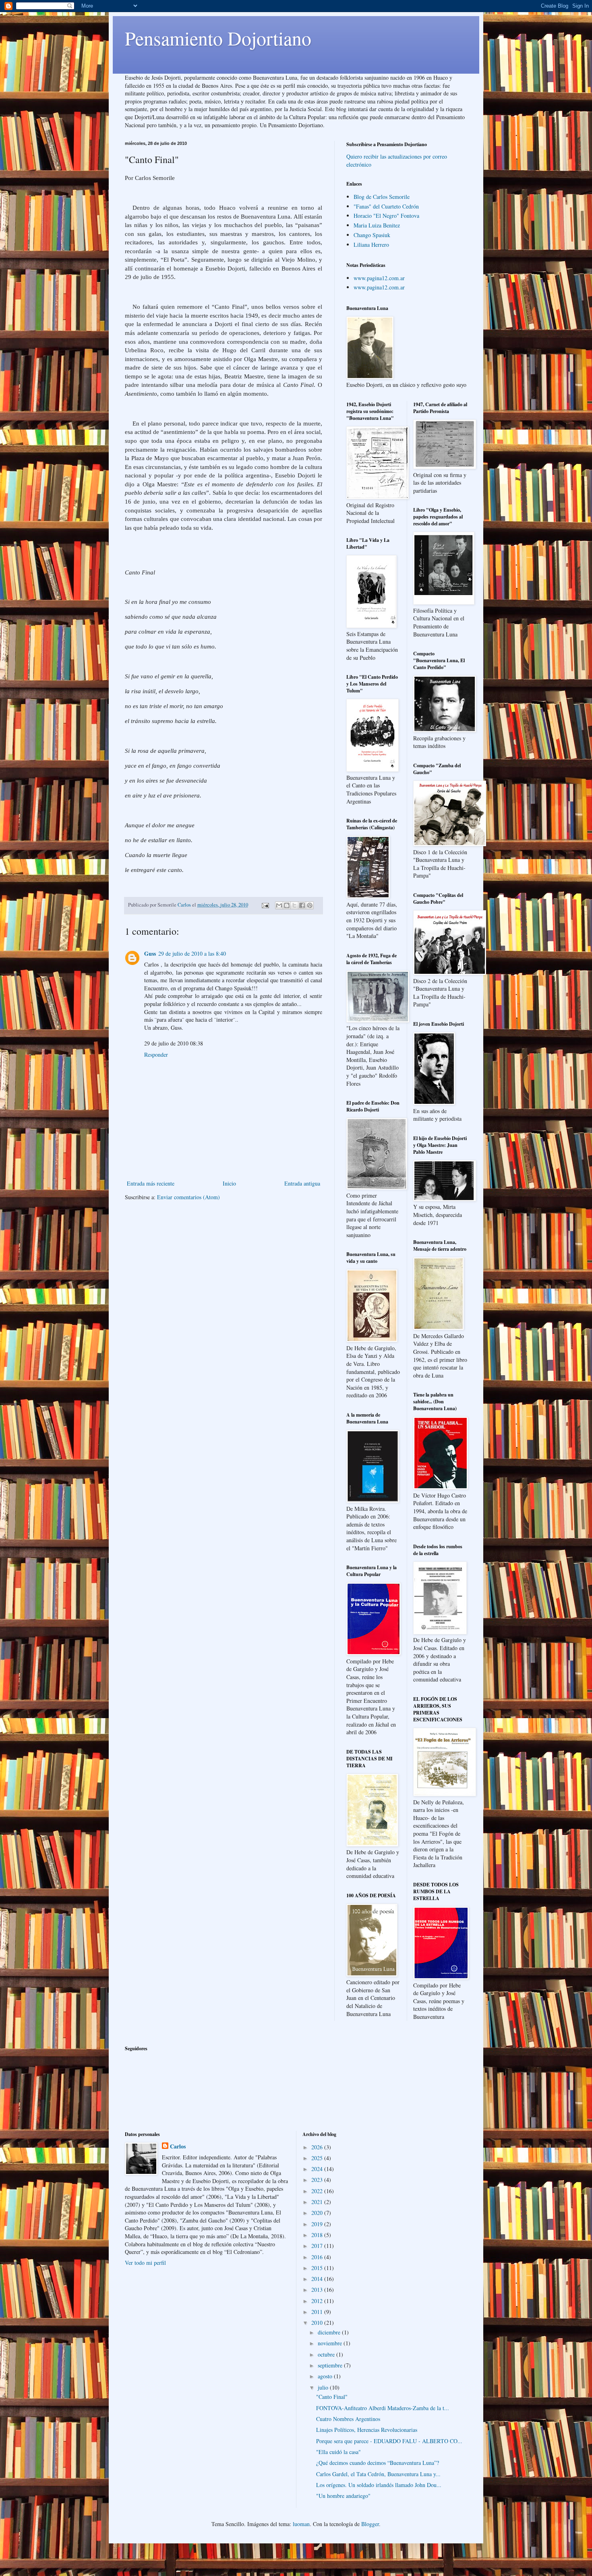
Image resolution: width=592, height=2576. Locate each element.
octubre (327, 2354)
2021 (318, 2202)
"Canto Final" (332, 2397)
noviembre (331, 2343)
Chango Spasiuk (372, 235)
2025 (318, 2158)
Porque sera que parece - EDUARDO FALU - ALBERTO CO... (389, 2441)
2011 (318, 2312)
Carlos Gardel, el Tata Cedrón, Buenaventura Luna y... (378, 2474)
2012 (318, 2301)
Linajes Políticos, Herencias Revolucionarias (367, 2430)
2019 (318, 2224)
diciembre (330, 2332)
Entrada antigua (302, 1183)
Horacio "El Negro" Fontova (386, 216)
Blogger (370, 2524)
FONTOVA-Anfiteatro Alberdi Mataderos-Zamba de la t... (383, 2408)
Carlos (178, 2146)
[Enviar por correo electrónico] (279, 905)
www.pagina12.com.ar (379, 278)
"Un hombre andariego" (343, 2496)
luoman (301, 2524)
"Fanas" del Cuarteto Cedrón (386, 206)
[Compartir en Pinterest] (310, 905)
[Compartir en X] (294, 905)
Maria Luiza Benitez (377, 225)
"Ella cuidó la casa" (338, 2452)
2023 (318, 2180)
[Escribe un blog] (287, 905)
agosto (326, 2376)
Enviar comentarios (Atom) (188, 1197)
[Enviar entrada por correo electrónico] (265, 905)
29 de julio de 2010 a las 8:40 (192, 953)
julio (324, 2387)
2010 (318, 2323)
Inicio (229, 1183)
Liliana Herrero (371, 245)
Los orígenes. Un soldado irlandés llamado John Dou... (379, 2485)
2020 (318, 2213)
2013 (318, 2290)
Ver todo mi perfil (145, 2263)
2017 (318, 2246)
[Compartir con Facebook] (302, 905)
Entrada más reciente (151, 1183)
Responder (156, 1055)
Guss (150, 953)
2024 (318, 2169)
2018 (318, 2235)
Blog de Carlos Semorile (382, 197)
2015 (318, 2268)
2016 (318, 2257)
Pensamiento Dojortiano (218, 38)
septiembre (331, 2365)
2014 (318, 2279)
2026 (318, 2147)
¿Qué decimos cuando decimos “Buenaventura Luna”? (378, 2463)
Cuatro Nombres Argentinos (348, 2419)
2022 (318, 2191)
